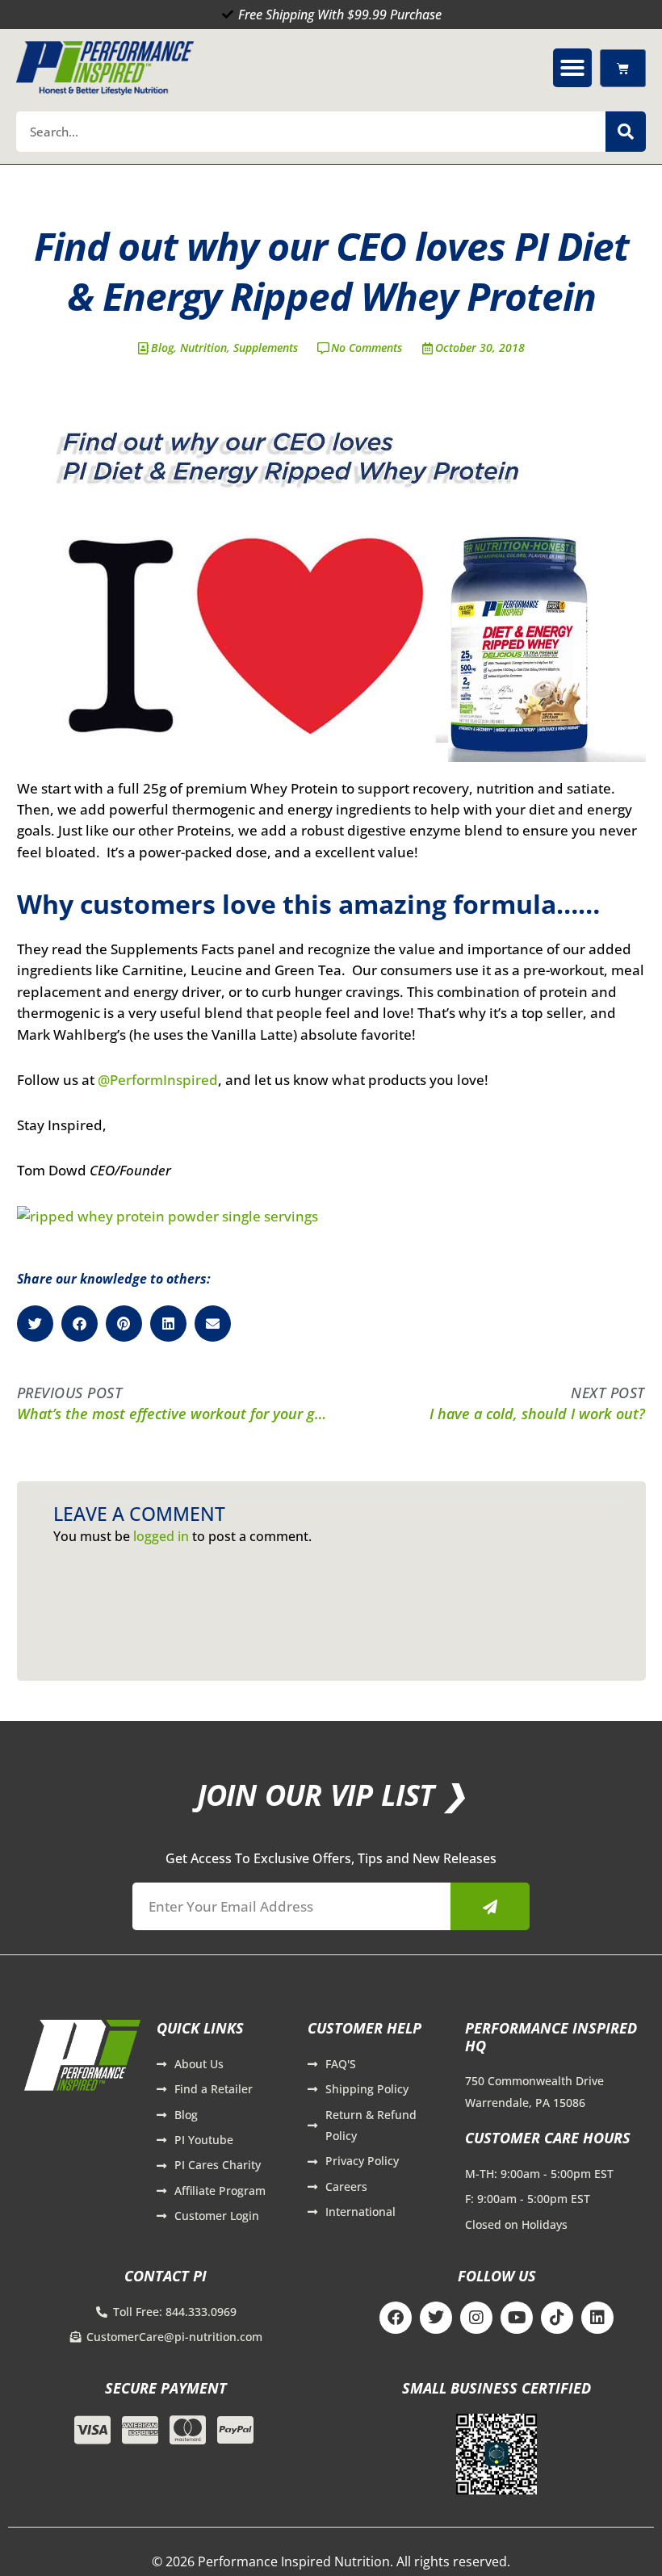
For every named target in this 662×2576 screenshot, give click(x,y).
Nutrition (203, 348)
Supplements (266, 348)
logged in (161, 1536)
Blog (162, 348)
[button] (572, 68)
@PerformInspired (158, 1080)
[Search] (626, 132)
